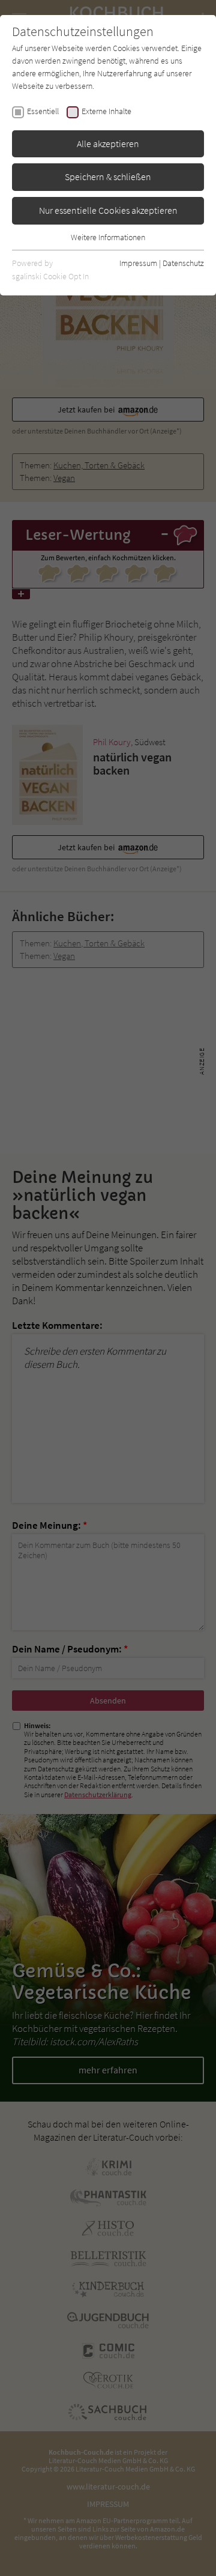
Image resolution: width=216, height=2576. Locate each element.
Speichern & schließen (108, 177)
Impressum (138, 263)
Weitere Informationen (108, 237)
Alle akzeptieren (108, 144)
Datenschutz (183, 263)
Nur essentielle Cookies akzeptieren (108, 210)
